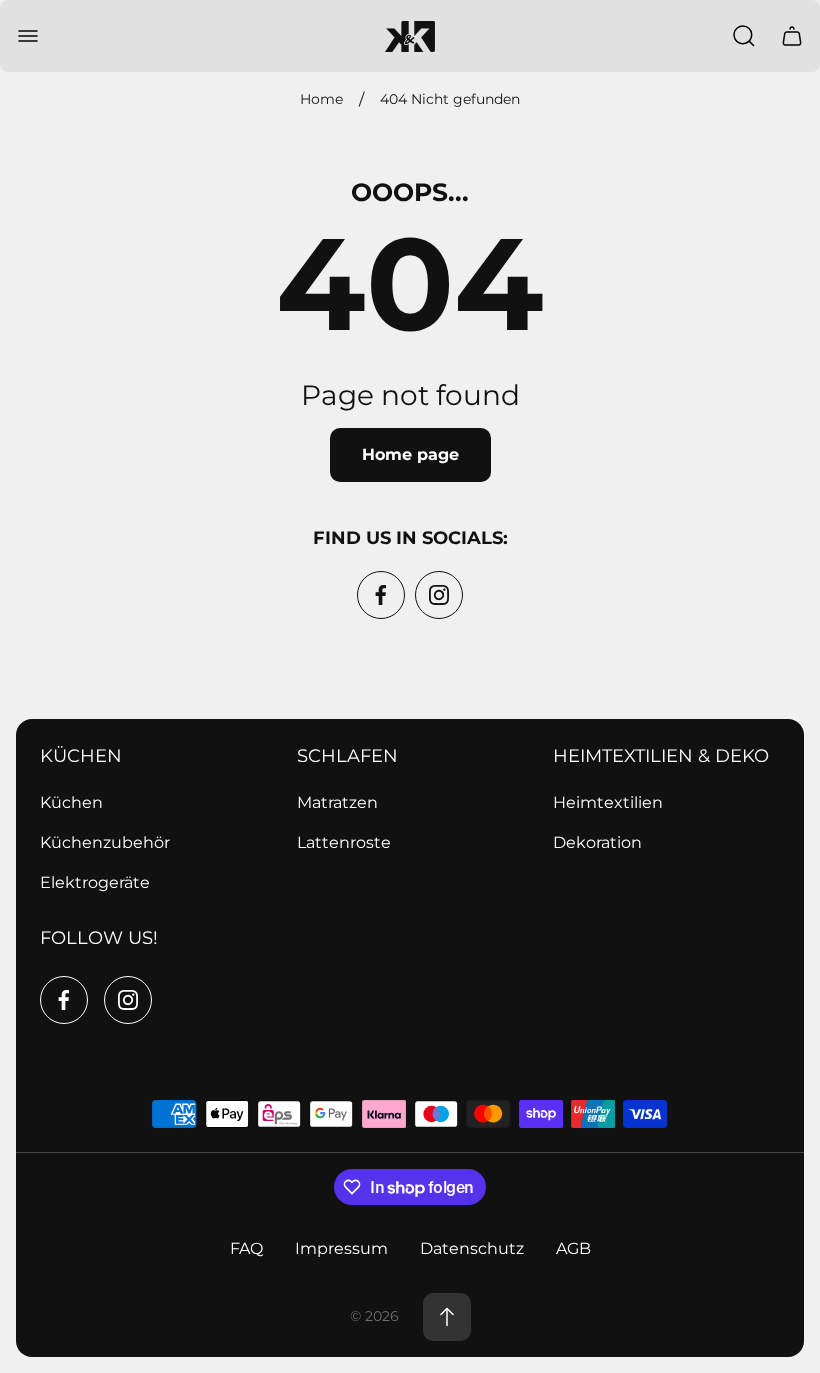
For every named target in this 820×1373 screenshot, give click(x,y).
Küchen (71, 802)
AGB (573, 1248)
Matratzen (337, 802)
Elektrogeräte (95, 882)
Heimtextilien (608, 802)
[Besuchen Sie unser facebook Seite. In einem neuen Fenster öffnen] (381, 595)
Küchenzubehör (105, 842)
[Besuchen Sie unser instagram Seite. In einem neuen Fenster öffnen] (439, 595)
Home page (410, 454)
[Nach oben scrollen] (447, 1317)
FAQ (246, 1248)
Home (321, 99)
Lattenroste (344, 842)
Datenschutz (472, 1248)
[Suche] (744, 36)
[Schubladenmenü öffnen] (28, 36)
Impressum (341, 1248)
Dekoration (597, 842)
